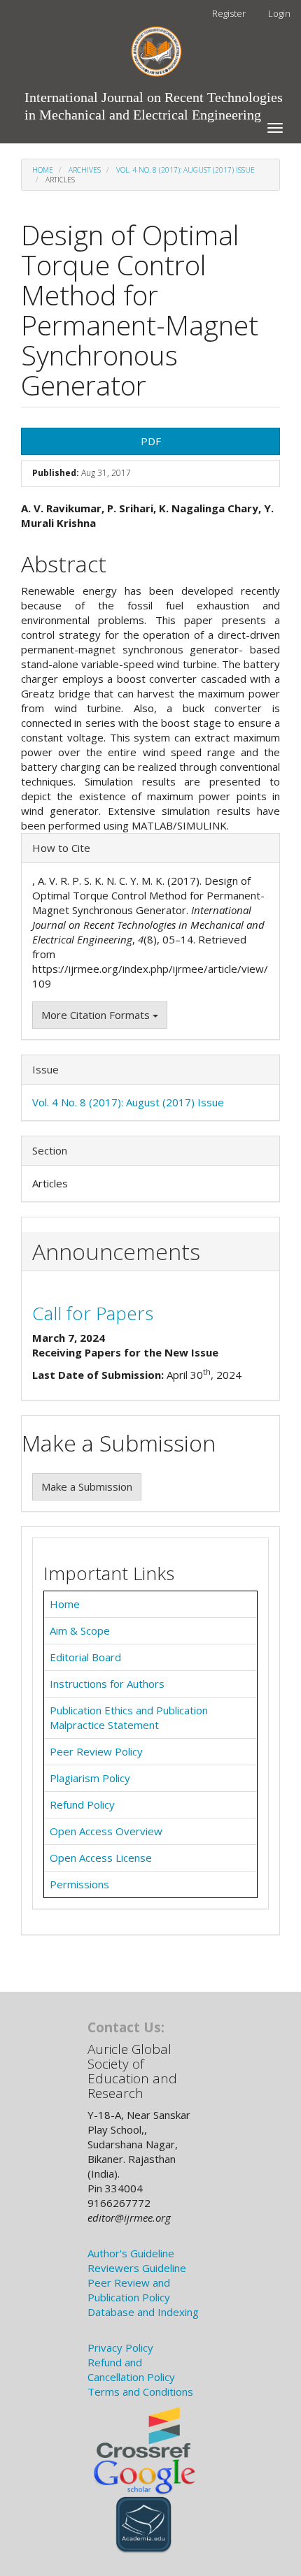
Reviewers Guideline (137, 2268)
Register (229, 13)
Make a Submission (87, 1486)
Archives (85, 170)
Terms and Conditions (140, 2392)
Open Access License (101, 1858)
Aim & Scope (80, 1630)
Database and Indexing (143, 2312)
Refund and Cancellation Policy (131, 2369)
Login (279, 13)
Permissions (79, 1884)
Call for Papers (93, 1313)
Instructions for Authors (107, 1684)
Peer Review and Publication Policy (129, 2290)
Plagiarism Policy (90, 1778)
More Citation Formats (97, 1015)
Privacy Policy (120, 2347)
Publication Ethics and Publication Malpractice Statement (129, 1717)
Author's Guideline (131, 2253)
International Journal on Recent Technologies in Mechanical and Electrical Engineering (154, 101)
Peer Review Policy (96, 1751)
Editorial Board (85, 1657)
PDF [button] (151, 441)
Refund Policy (82, 1804)
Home (43, 170)
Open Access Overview (106, 1831)
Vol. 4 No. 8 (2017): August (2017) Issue (185, 170)
